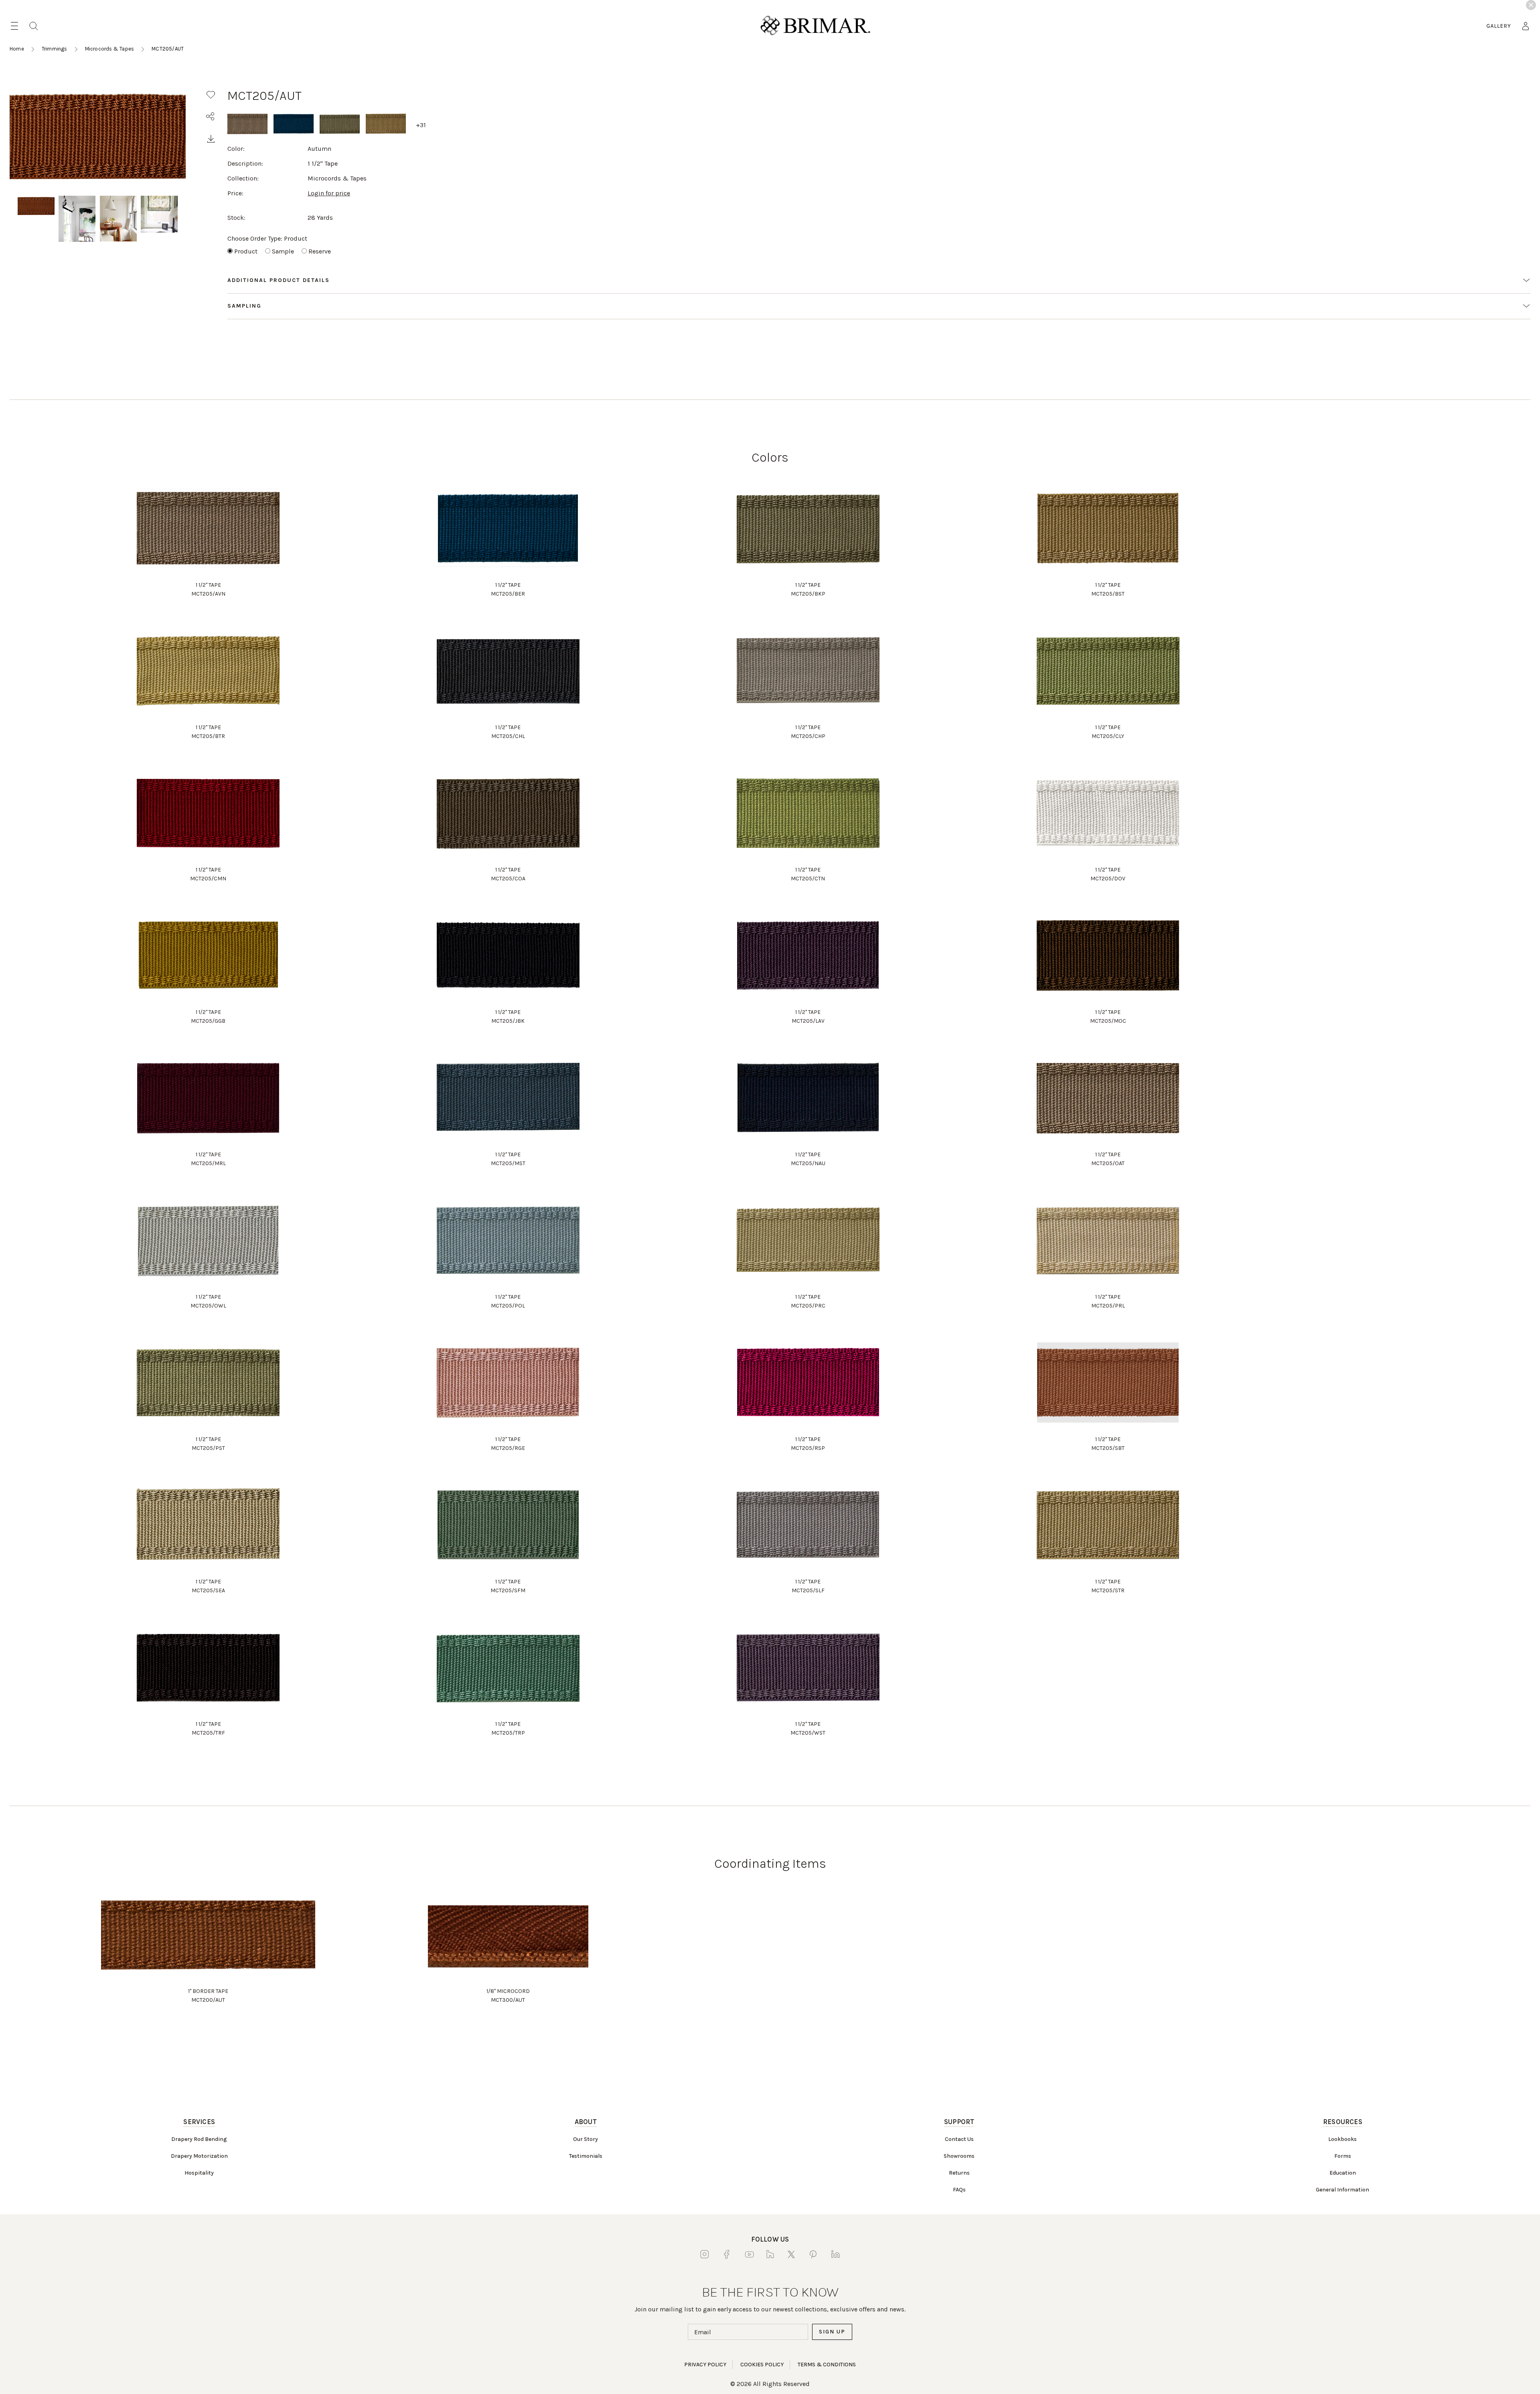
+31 (421, 125)
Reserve (320, 251)
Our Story (586, 2139)
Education (1343, 2173)
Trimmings (55, 49)
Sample (283, 251)
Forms (1343, 2156)
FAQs (959, 2190)
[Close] (1531, 5)
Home (17, 49)
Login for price (329, 193)
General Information (1342, 2190)
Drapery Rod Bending (199, 2139)
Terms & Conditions (827, 2365)
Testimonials (586, 2156)
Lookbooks (1342, 2139)
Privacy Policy (705, 2365)
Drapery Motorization (199, 2156)
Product (246, 251)
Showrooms (959, 2156)
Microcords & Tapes (110, 49)
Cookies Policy (762, 2365)
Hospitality (199, 2173)
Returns (959, 2173)
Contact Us (959, 2139)
